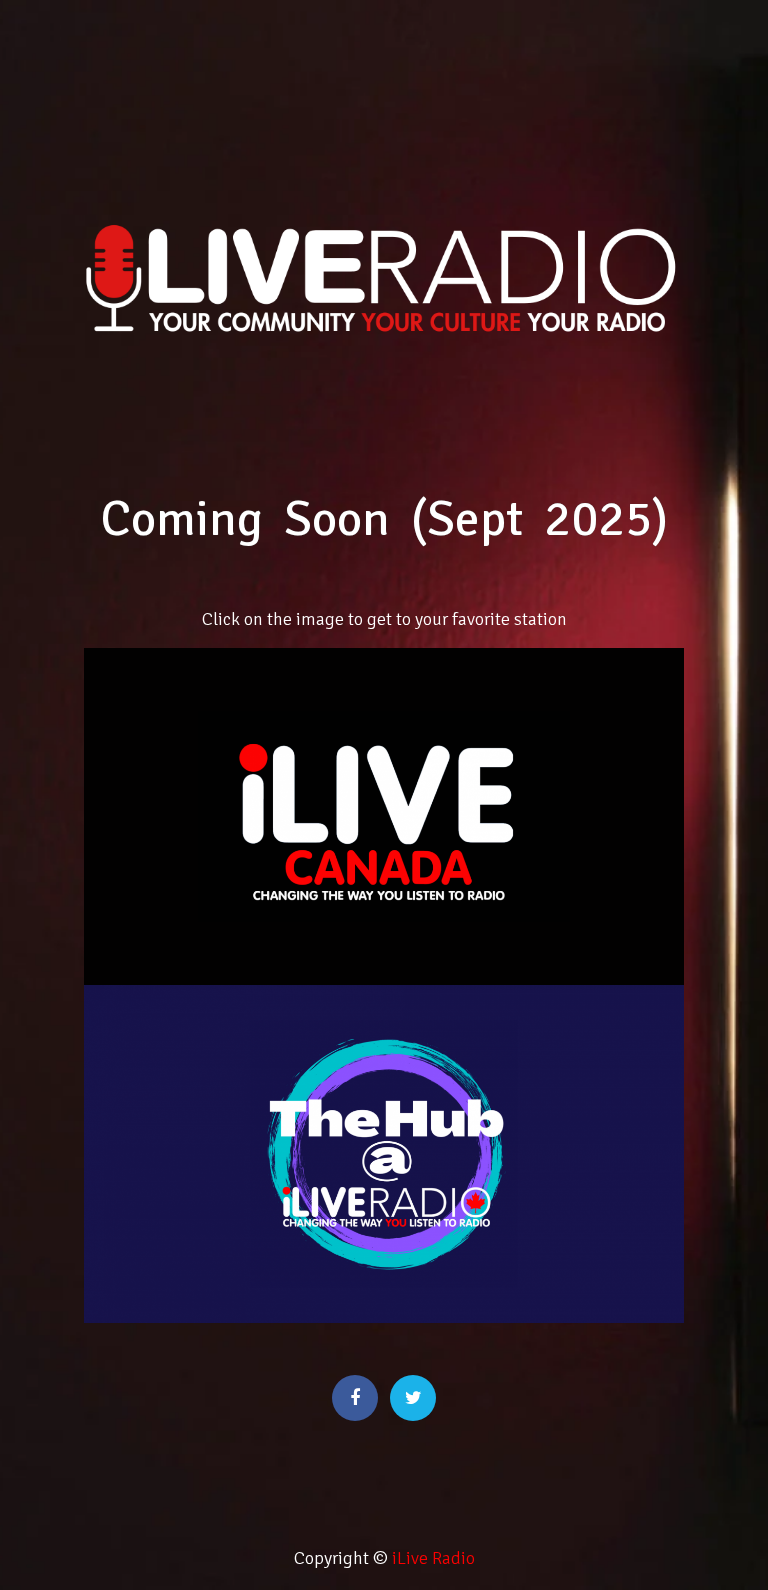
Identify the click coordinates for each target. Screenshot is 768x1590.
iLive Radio (433, 1558)
